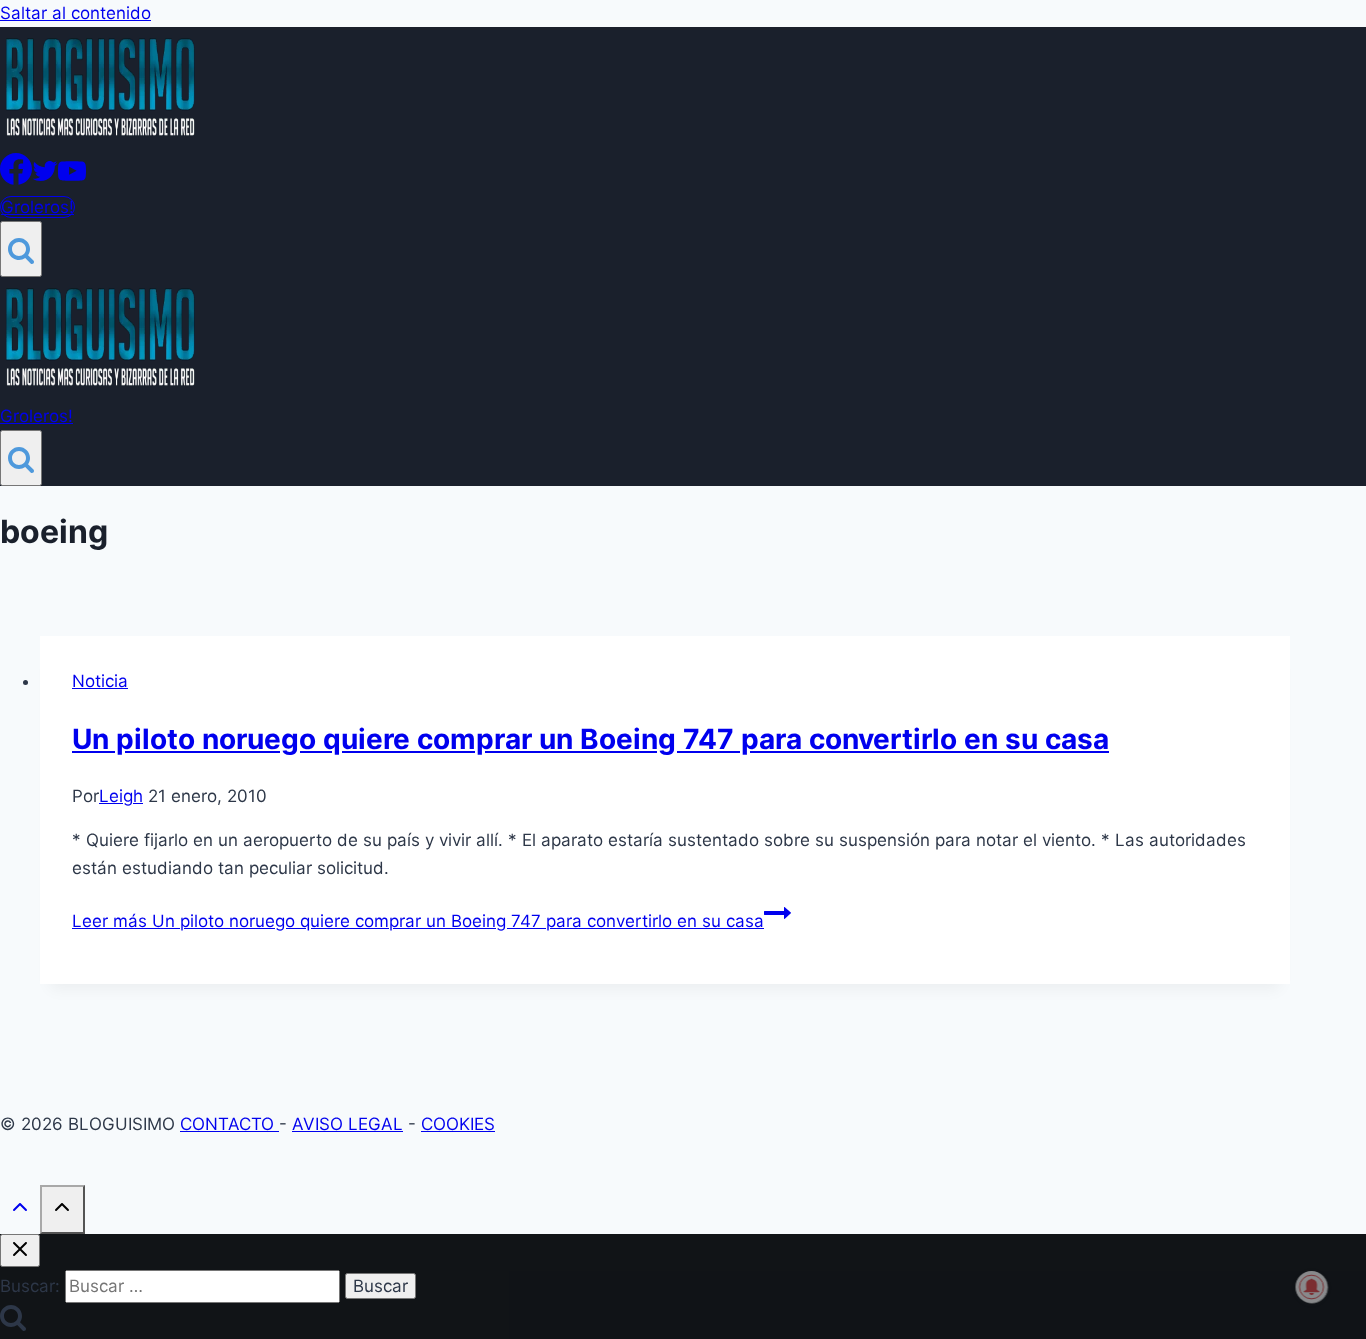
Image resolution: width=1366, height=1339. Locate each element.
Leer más (418, 921)
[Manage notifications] (1312, 1287)
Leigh (121, 796)
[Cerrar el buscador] (20, 1250)
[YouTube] (72, 179)
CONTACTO (229, 1124)
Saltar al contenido (75, 13)
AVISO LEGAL (347, 1124)
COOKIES (458, 1124)
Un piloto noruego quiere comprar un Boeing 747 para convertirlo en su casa (590, 739)
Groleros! (37, 207)
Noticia (100, 681)
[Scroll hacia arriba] (20, 1211)
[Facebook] (16, 179)
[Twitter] (45, 179)
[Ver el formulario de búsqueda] (21, 249)
